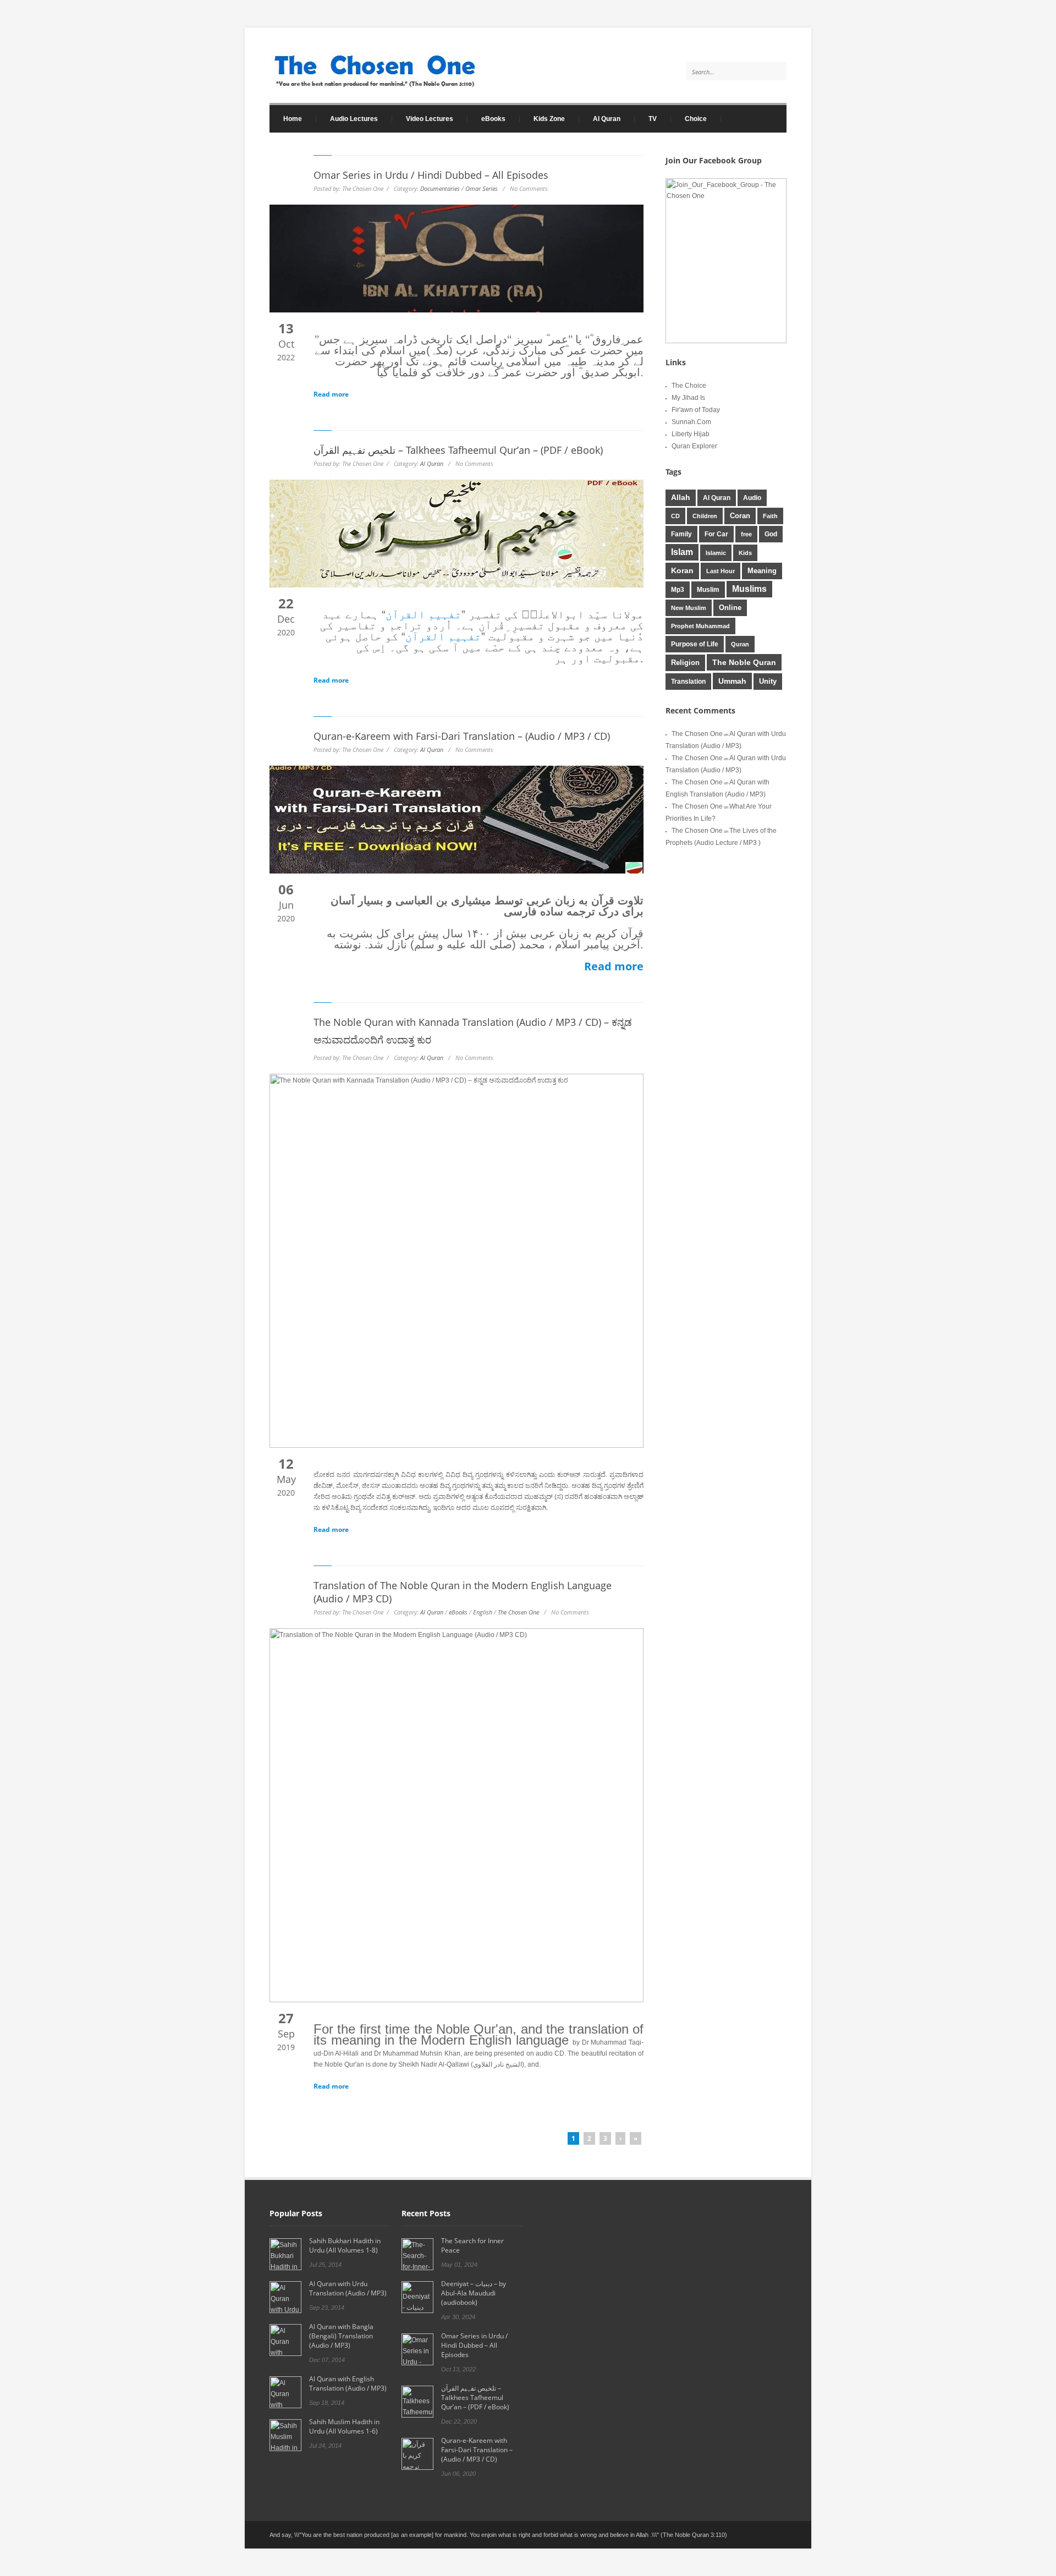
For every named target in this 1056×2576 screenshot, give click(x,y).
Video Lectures (423, 119)
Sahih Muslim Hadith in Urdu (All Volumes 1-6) (344, 2426)
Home (286, 119)
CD (675, 516)
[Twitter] (755, 122)
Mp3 (678, 589)
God (771, 534)
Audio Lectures (347, 119)
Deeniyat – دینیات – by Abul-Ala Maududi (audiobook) (474, 2293)
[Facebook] (776, 122)
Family (681, 534)
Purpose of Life (695, 644)
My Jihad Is (688, 398)
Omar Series (482, 188)
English (483, 1612)
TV (653, 119)
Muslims (749, 589)
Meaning (762, 571)
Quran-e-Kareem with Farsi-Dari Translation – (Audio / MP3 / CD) (462, 736)
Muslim (708, 590)
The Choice (689, 386)
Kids (745, 553)
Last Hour (721, 571)
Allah (681, 498)
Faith (770, 516)
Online (730, 608)
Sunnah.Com (691, 422)
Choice (696, 119)
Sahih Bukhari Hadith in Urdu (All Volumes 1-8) (345, 2245)
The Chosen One (518, 1612)
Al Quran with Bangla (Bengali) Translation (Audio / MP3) (341, 2336)
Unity (768, 682)
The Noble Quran (744, 662)
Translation (688, 682)
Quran (740, 644)
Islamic (716, 553)
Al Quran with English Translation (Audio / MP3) (348, 2383)
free (746, 534)
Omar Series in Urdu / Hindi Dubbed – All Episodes (431, 175)
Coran (740, 516)
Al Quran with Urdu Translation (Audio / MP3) (348, 2288)
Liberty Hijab (691, 434)
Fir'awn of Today (696, 410)
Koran (682, 571)
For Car (716, 534)
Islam (682, 552)
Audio (752, 498)
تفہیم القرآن (424, 614)
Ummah (732, 681)
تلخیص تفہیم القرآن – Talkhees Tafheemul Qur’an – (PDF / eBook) (458, 450)
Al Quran (607, 119)
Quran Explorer (694, 446)
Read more (331, 394)
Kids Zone (542, 119)
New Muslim (689, 608)
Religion (685, 663)
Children (705, 516)
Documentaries (440, 188)
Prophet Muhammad (700, 626)
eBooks (486, 119)
